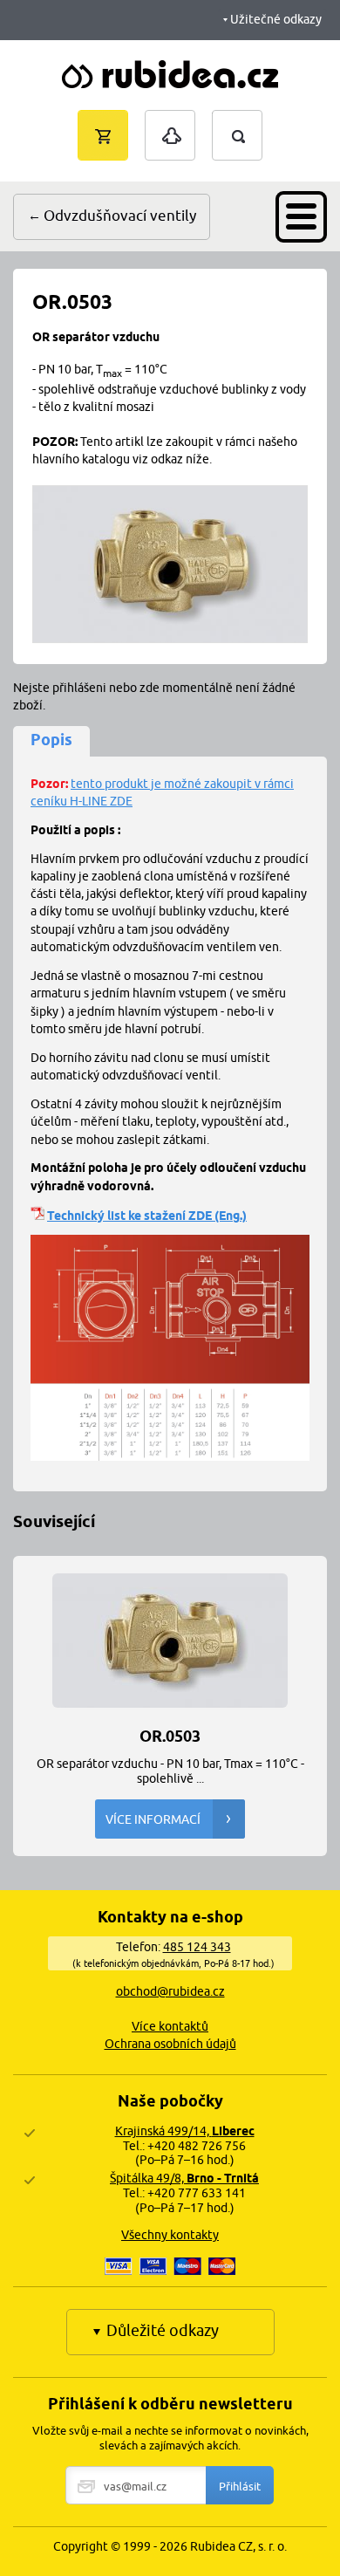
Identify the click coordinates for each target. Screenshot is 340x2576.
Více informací (153, 1819)
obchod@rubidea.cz (170, 1991)
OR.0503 (170, 1735)
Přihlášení (170, 119)
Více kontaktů (170, 2026)
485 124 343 (197, 1947)
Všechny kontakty (170, 2235)
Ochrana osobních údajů (170, 2044)
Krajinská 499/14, (185, 2131)
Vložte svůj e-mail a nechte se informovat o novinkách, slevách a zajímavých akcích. (170, 2438)
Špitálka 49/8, (184, 2178)
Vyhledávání (255, 118)
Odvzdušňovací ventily (120, 216)
